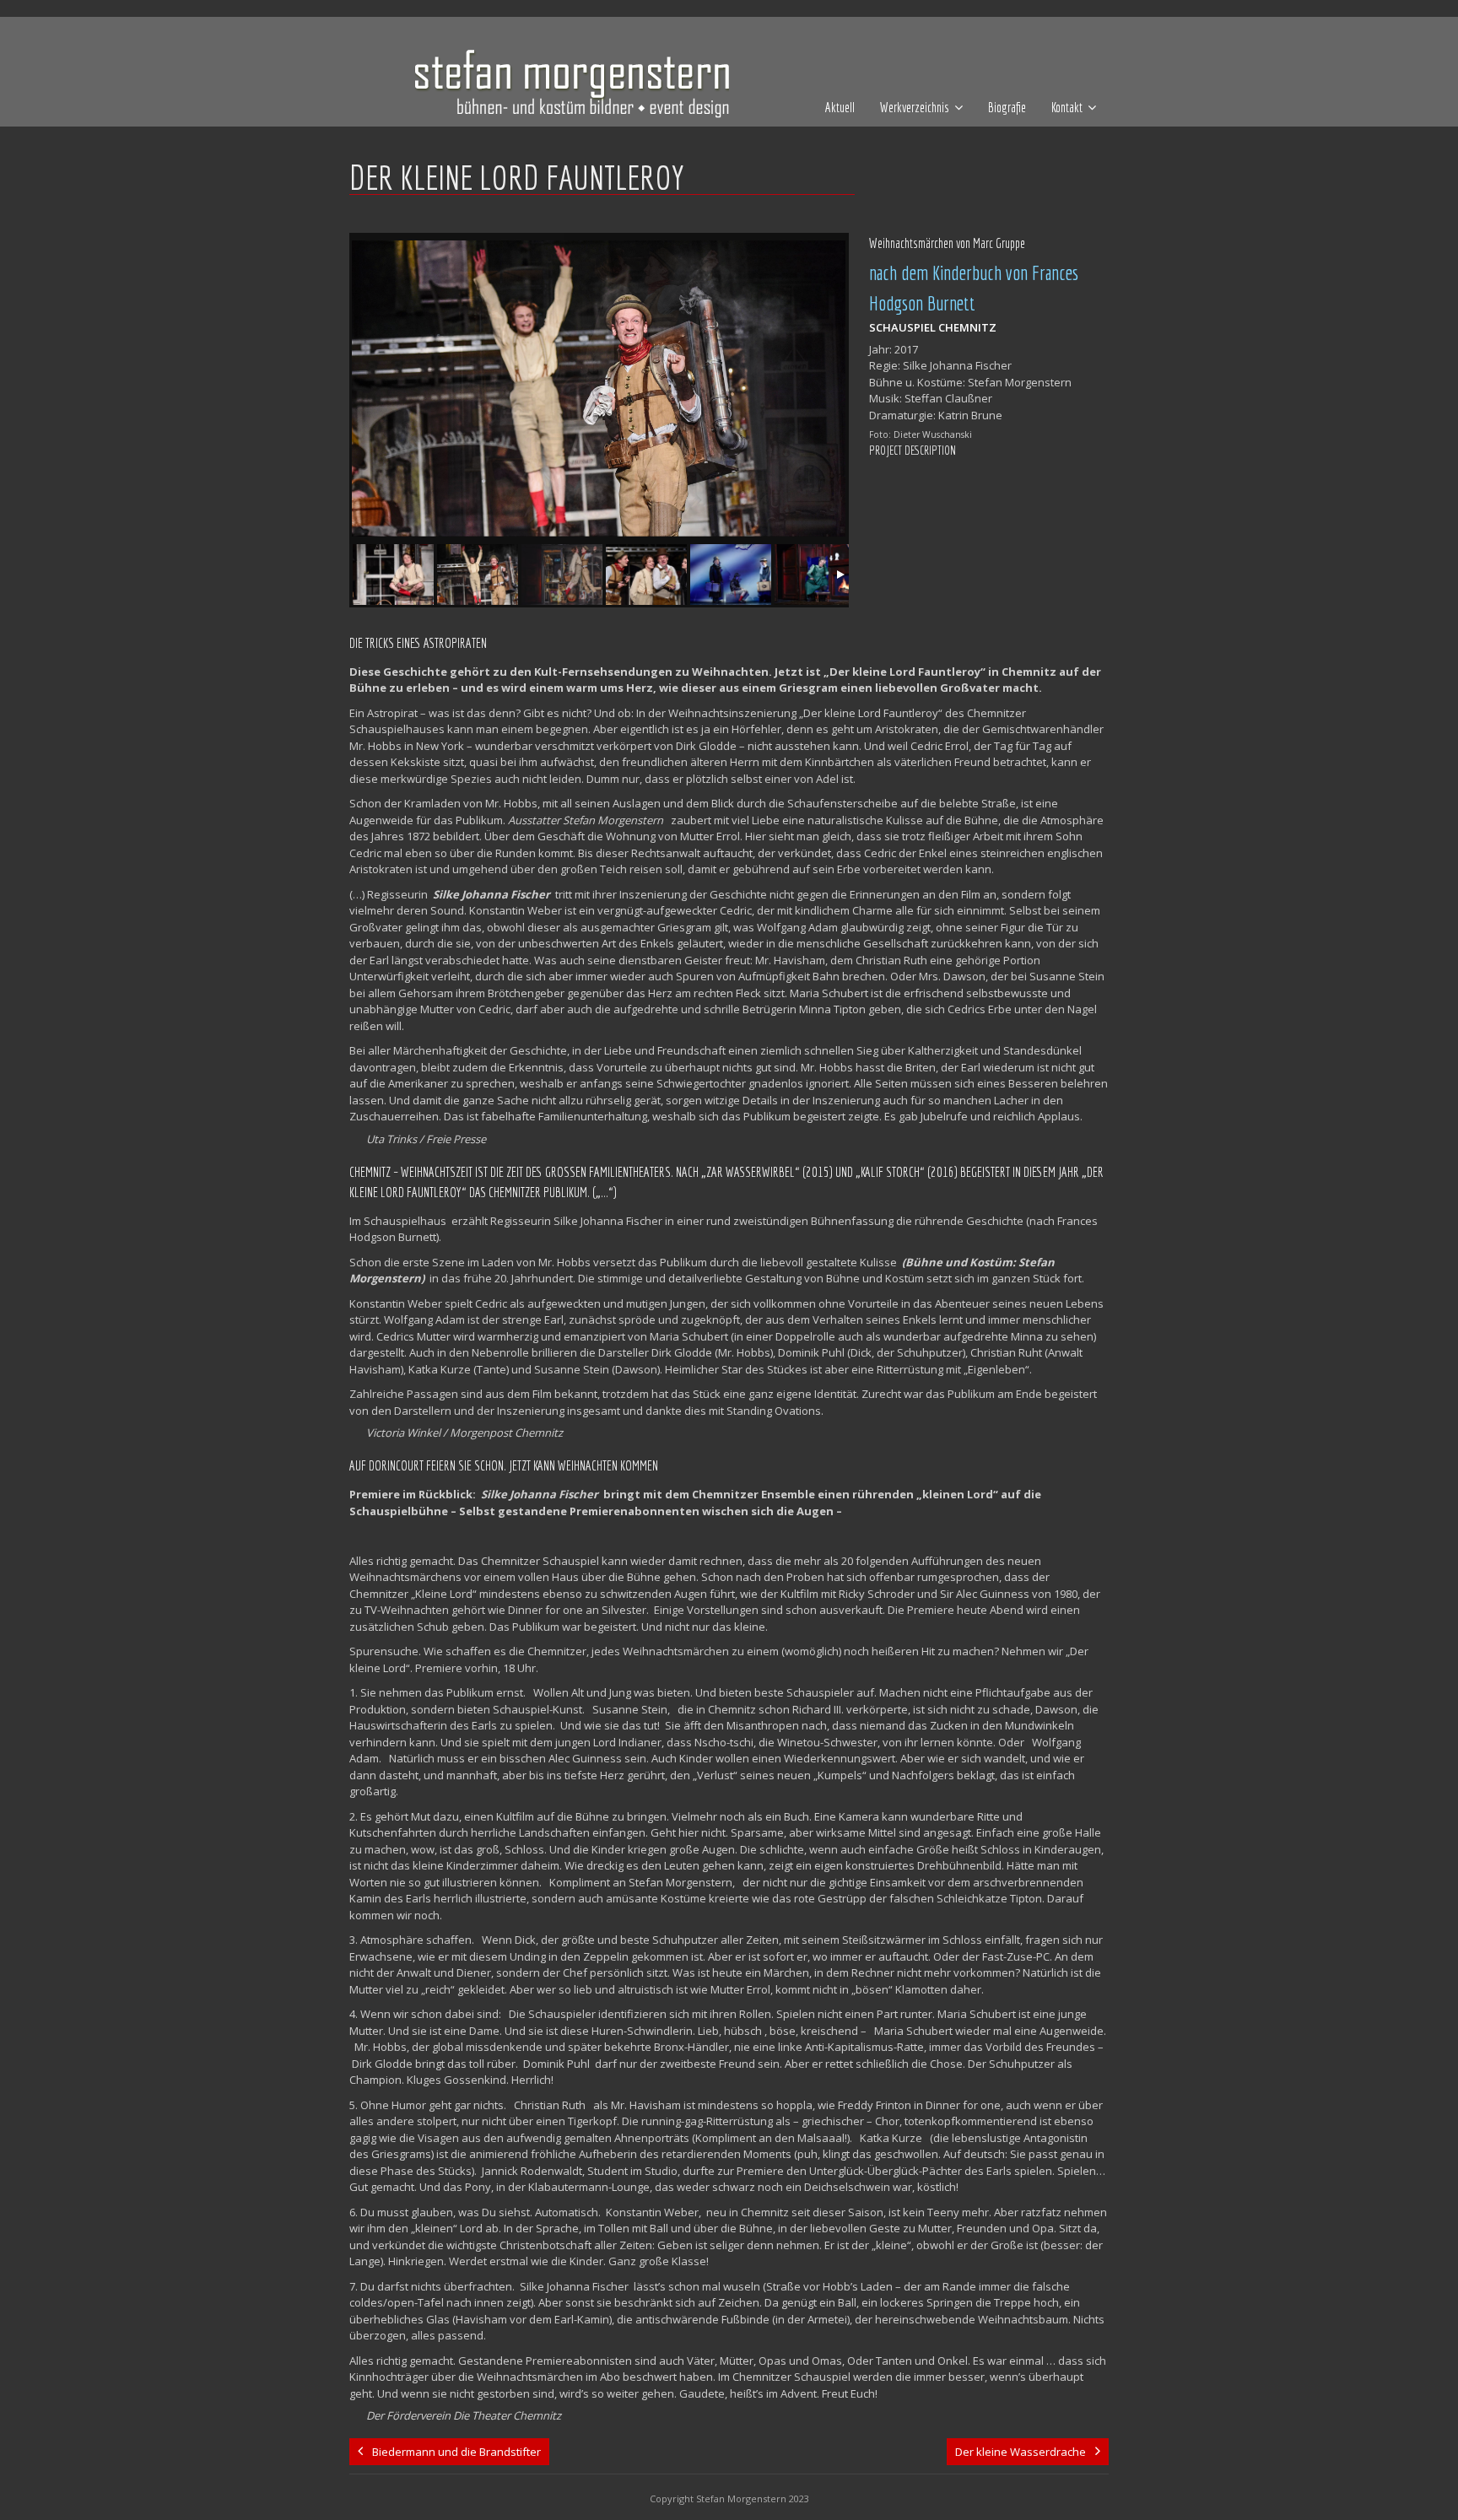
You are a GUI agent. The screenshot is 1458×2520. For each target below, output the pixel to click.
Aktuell (840, 107)
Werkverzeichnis (915, 107)
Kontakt (1067, 107)
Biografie (1007, 107)
